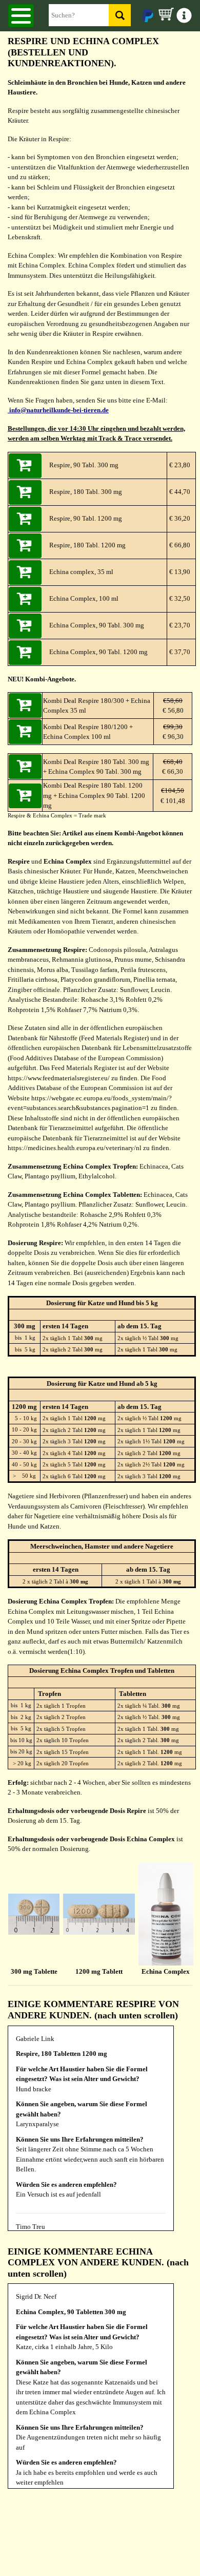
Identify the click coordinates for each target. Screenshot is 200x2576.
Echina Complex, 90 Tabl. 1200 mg (98, 652)
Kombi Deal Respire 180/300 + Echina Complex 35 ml (97, 706)
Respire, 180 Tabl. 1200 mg (87, 545)
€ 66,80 (179, 545)
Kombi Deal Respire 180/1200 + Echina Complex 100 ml (88, 732)
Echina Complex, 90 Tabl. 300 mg (97, 625)
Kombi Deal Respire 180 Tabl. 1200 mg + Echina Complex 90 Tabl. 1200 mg (94, 795)
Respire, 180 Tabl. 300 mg (86, 492)
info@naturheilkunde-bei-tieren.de (58, 410)
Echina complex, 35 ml (81, 572)
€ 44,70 (179, 492)
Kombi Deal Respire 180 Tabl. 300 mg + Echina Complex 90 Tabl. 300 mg (96, 767)
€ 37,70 (179, 652)
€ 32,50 (179, 598)
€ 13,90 (179, 572)
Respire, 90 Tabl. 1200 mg (86, 518)
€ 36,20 (179, 518)
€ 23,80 (179, 465)
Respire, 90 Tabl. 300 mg (84, 465)
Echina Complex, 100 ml (84, 598)
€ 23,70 (179, 625)
